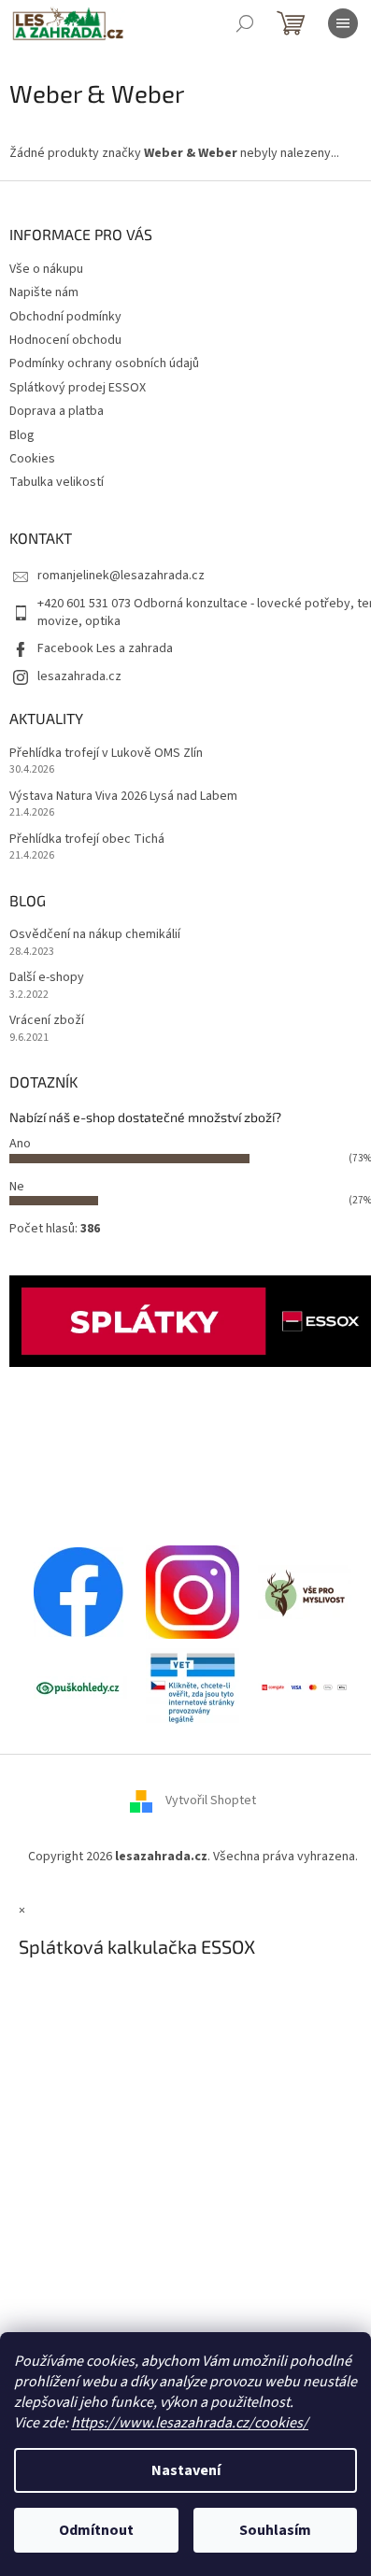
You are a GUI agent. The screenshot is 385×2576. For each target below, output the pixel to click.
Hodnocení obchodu (65, 340)
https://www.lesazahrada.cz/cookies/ (190, 2423)
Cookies (32, 459)
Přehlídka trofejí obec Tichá (87, 840)
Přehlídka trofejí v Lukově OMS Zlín (106, 754)
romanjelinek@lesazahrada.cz (121, 576)
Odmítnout (96, 2530)
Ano (20, 1144)
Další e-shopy (47, 978)
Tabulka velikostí (57, 482)
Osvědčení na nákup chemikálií (95, 935)
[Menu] (343, 23)
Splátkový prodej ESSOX (78, 388)
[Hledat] (245, 23)
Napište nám (44, 292)
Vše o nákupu (46, 269)
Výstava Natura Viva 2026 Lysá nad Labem (123, 797)
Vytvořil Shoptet (211, 1801)
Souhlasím (275, 2530)
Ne (17, 1187)
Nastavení (186, 2470)
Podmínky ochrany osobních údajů (104, 363)
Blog (22, 435)
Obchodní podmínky (65, 317)
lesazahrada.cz (79, 676)
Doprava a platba (57, 411)
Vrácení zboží (47, 1021)
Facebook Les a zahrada (105, 648)
